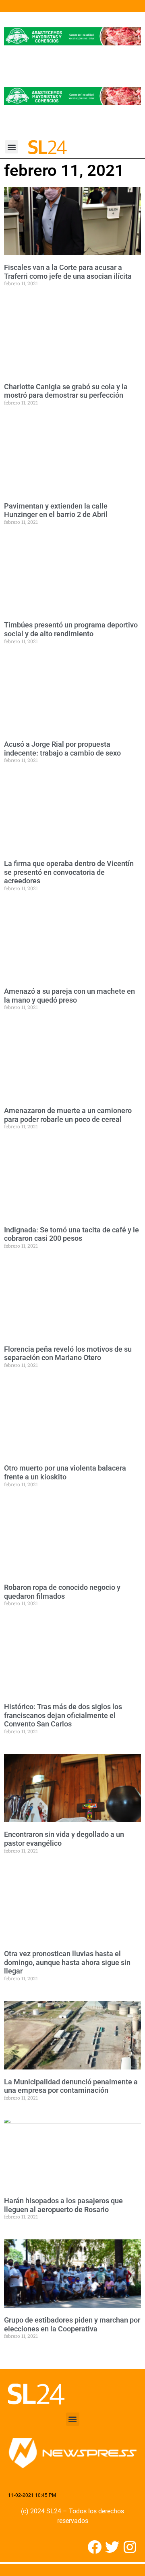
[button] (11, 147)
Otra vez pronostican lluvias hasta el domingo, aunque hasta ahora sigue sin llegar (67, 1962)
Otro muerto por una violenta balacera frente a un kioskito (65, 1472)
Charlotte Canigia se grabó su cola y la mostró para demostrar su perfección (66, 391)
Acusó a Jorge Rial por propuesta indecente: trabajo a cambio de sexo (62, 749)
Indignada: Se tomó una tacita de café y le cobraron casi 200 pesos (71, 1234)
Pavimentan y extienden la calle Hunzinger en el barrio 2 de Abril (56, 510)
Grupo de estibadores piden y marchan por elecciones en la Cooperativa (72, 2324)
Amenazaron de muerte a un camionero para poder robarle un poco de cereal (68, 1115)
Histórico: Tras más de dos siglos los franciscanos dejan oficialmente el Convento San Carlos (63, 1715)
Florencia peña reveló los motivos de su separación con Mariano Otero (68, 1353)
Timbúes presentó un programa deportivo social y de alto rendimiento (71, 629)
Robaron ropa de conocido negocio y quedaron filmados (62, 1592)
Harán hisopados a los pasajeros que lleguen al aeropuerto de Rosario (63, 2205)
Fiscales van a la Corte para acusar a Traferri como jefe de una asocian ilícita (68, 272)
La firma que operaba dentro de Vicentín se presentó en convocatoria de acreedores (69, 872)
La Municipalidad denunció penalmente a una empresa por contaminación (71, 2086)
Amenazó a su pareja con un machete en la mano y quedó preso (69, 996)
